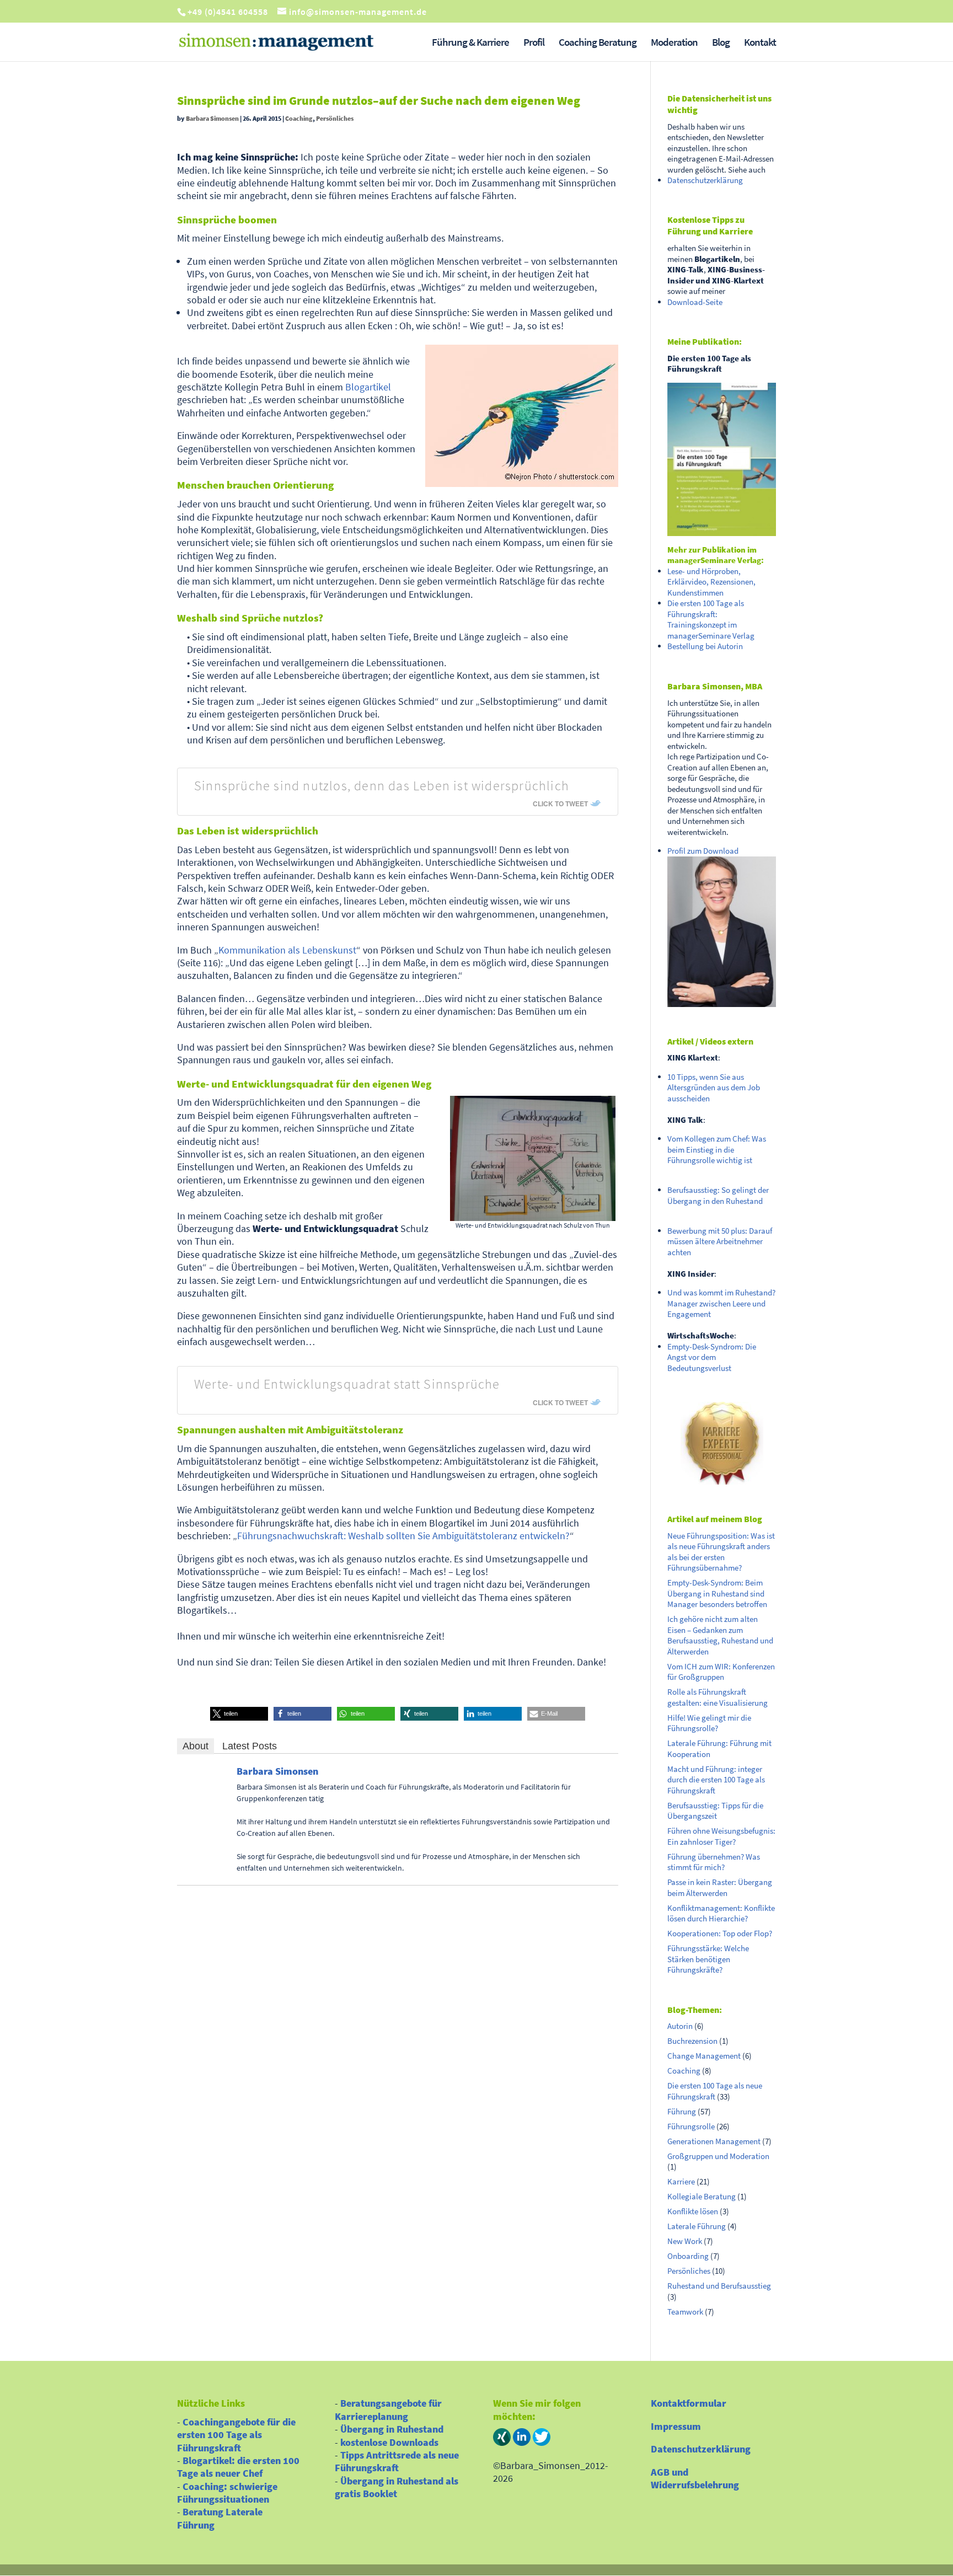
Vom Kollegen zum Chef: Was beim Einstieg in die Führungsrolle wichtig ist (717, 1149)
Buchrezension (692, 2041)
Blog (721, 43)
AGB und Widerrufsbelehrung (695, 2478)
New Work (685, 2241)
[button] (239, 1714)
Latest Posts (250, 1746)
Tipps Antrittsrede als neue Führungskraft (397, 2461)
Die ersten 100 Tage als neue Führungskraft (715, 2091)
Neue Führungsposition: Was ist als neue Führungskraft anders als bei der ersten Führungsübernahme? (721, 1552)
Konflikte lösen (693, 2211)
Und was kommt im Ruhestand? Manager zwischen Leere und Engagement (721, 1303)
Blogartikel (368, 387)
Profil (534, 43)
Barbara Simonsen (212, 118)
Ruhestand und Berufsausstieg (719, 2286)
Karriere (681, 2181)
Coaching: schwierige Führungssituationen (227, 2493)
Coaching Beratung (598, 43)
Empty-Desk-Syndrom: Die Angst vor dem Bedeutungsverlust (712, 1357)
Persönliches (335, 118)
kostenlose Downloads (389, 2442)
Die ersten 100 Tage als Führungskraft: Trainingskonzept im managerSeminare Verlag (711, 619)
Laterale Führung (697, 2226)
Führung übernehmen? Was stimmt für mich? (714, 1862)
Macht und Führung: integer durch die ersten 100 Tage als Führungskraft (716, 1780)
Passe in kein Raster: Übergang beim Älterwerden (720, 1887)
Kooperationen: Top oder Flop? (720, 1933)
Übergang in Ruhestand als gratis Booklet (397, 2487)
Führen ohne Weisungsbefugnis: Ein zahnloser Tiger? (721, 1836)
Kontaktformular (689, 2403)
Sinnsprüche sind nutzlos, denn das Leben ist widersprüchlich (382, 786)
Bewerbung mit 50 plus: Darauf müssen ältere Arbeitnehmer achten (720, 1241)
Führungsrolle (691, 2126)
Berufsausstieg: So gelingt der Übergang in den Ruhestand (718, 1195)
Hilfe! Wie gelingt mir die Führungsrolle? (709, 1723)
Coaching (299, 118)
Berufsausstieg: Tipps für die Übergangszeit (715, 1811)
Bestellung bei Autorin (705, 646)
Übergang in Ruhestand (392, 2429)
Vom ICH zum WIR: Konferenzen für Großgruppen (721, 1672)
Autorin (680, 2026)
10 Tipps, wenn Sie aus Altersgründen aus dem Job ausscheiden (714, 1088)
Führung (682, 2111)
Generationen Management (714, 2141)
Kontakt (760, 43)
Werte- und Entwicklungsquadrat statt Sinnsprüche (347, 1384)
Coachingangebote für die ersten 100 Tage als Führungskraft (236, 2435)
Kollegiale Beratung (702, 2196)
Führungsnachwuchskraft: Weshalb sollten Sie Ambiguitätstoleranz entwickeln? (403, 1536)
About (196, 1746)
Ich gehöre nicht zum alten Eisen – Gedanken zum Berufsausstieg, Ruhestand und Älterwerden (720, 1635)
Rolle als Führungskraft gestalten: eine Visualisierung (718, 1697)
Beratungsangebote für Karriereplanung (388, 2409)
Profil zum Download (703, 851)
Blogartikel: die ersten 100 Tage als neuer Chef (238, 2467)
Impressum (676, 2426)
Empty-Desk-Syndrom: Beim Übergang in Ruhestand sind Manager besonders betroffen (717, 1593)
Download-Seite (695, 302)
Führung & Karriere (470, 43)
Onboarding (688, 2256)
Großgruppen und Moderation (718, 2156)
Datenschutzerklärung (705, 180)
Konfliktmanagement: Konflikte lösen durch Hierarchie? (721, 1913)
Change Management (704, 2056)
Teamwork (685, 2312)
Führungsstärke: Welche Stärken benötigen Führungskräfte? (708, 1959)
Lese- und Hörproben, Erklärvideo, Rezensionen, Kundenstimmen (711, 582)
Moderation (674, 43)
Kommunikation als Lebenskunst (287, 950)
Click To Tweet (560, 804)
